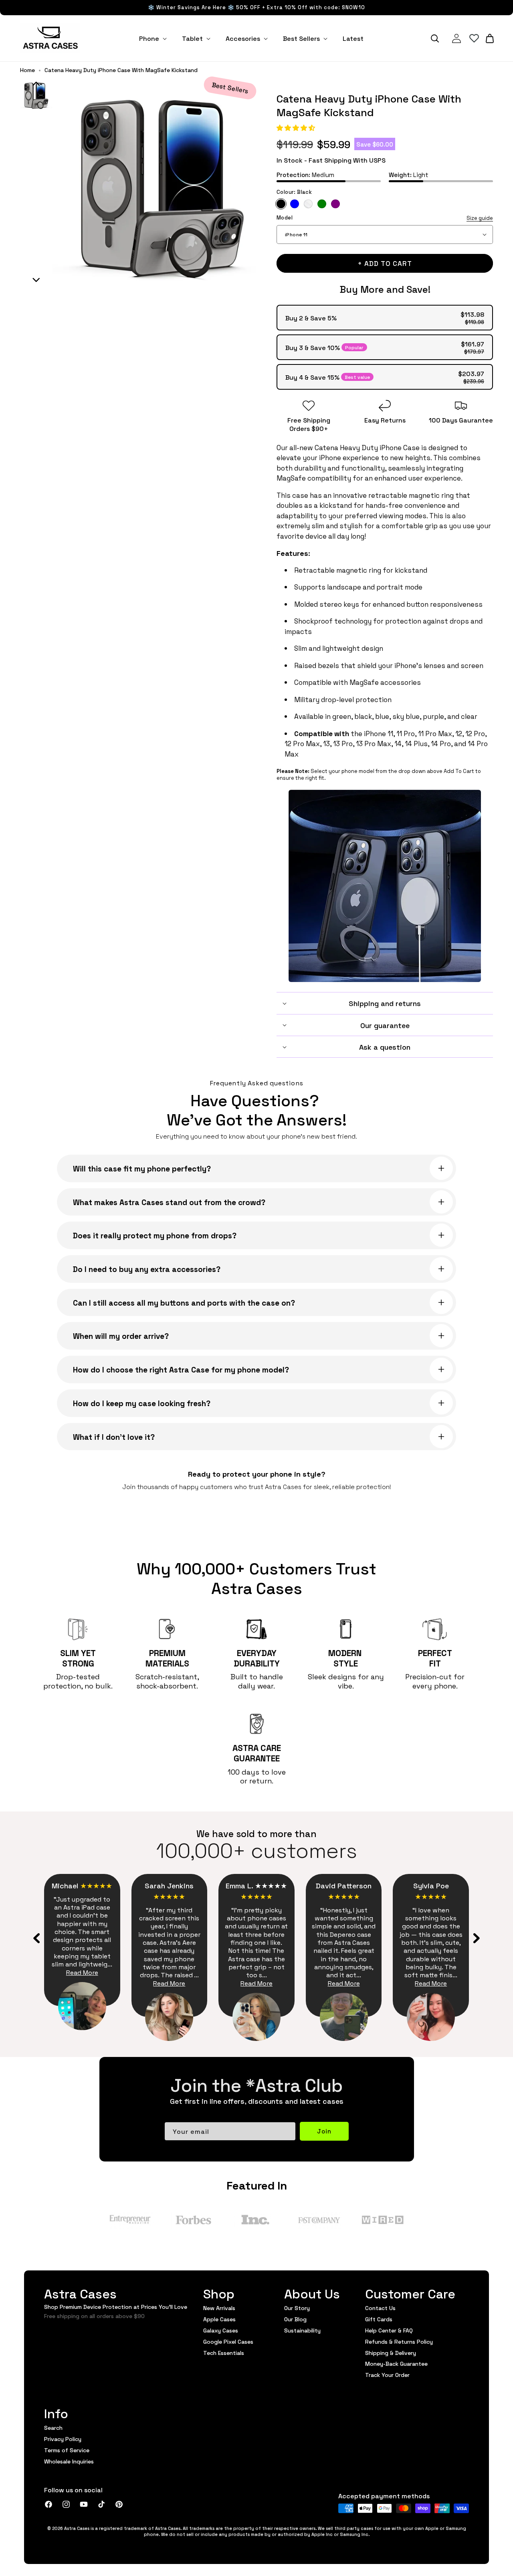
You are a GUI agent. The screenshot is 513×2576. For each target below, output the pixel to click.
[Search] (435, 38)
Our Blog (295, 2319)
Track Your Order (387, 2375)
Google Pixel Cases (228, 2341)
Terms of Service (67, 2450)
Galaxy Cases (221, 2330)
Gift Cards (379, 2319)
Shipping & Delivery (391, 2353)
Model (385, 218)
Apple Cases (219, 2319)
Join (324, 2131)
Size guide (480, 218)
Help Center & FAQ (389, 2330)
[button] (297, 127)
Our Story (297, 2308)
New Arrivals (219, 2308)
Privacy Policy (63, 2439)
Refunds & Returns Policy (399, 2341)
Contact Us (380, 2308)
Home (27, 70)
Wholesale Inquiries (69, 2461)
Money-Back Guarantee (396, 2363)
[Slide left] (37, 1938)
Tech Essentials (224, 2353)
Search (53, 2428)
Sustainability (302, 2330)
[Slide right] (476, 1938)
